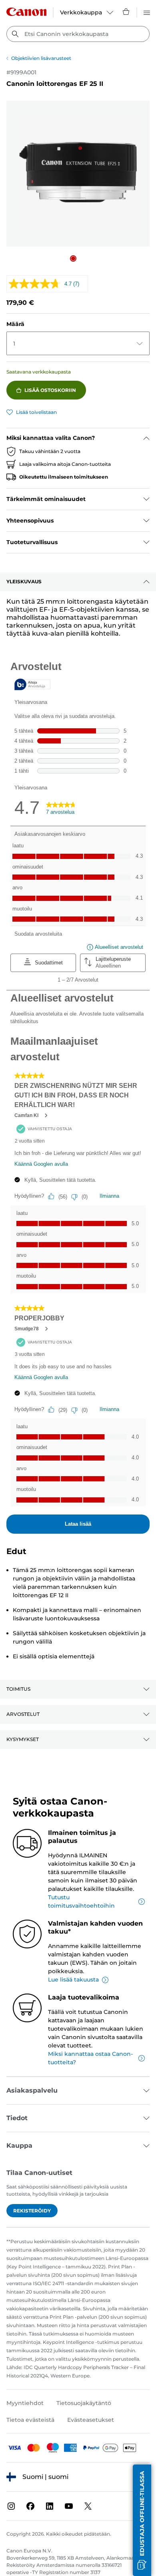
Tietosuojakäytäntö (84, 2403)
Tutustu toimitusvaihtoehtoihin (81, 1901)
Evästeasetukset (91, 2420)
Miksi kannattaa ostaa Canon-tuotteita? (90, 2058)
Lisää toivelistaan (36, 412)
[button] (73, 258)
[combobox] (78, 34)
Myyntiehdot (25, 2403)
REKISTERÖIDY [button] (32, 2211)
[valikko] (147, 12)
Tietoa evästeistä (30, 2420)
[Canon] (26, 12)
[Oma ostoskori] (126, 12)
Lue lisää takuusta (73, 1980)
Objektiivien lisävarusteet (41, 58)
